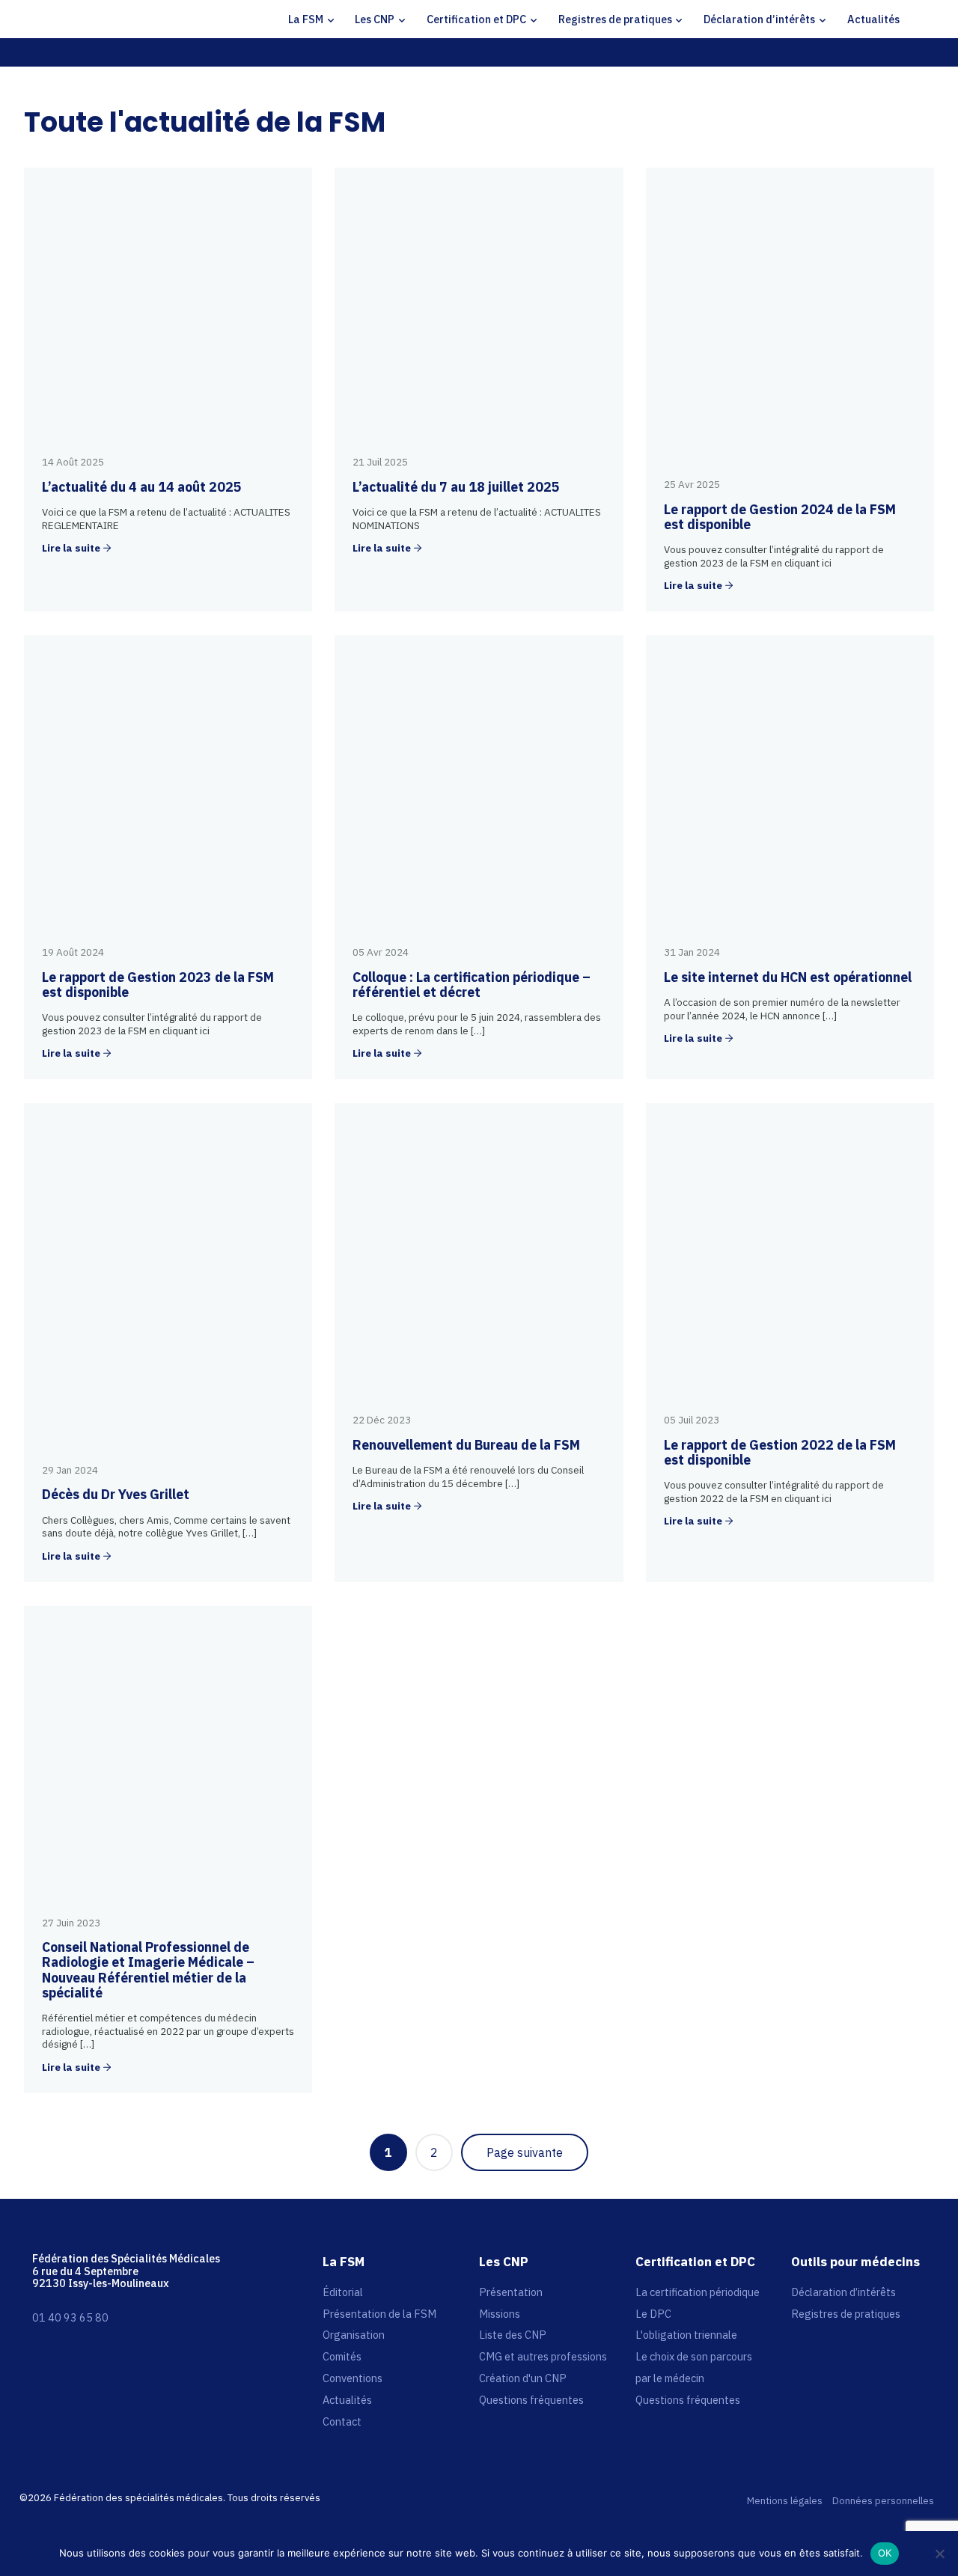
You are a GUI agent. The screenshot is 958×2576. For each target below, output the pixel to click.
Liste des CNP (513, 2335)
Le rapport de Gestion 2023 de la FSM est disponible (158, 985)
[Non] (939, 2554)
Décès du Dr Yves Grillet (116, 1494)
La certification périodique (698, 2292)
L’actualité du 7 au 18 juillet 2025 (456, 487)
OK (885, 2553)
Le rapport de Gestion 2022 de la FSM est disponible (780, 1452)
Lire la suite (71, 549)
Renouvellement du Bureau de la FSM (466, 1445)
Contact (342, 2421)
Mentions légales (785, 2502)
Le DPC (653, 2314)
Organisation (354, 2335)
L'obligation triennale (686, 2335)
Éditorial (343, 2292)
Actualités (873, 19)
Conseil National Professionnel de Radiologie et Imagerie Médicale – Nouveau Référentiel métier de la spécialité (148, 1970)
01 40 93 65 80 (70, 2317)
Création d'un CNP (523, 2378)
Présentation (511, 2292)
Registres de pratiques (615, 19)
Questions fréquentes (531, 2400)
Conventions (353, 2378)
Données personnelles (883, 2502)
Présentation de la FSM (379, 2314)
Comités (342, 2356)
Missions (500, 2314)
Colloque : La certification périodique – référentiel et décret (472, 985)
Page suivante (525, 2152)
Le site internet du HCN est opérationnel (788, 977)
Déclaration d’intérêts (759, 19)
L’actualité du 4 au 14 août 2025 (142, 487)
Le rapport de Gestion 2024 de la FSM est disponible (780, 517)
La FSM (306, 19)
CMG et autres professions (543, 2356)
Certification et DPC (476, 19)
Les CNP (375, 19)
